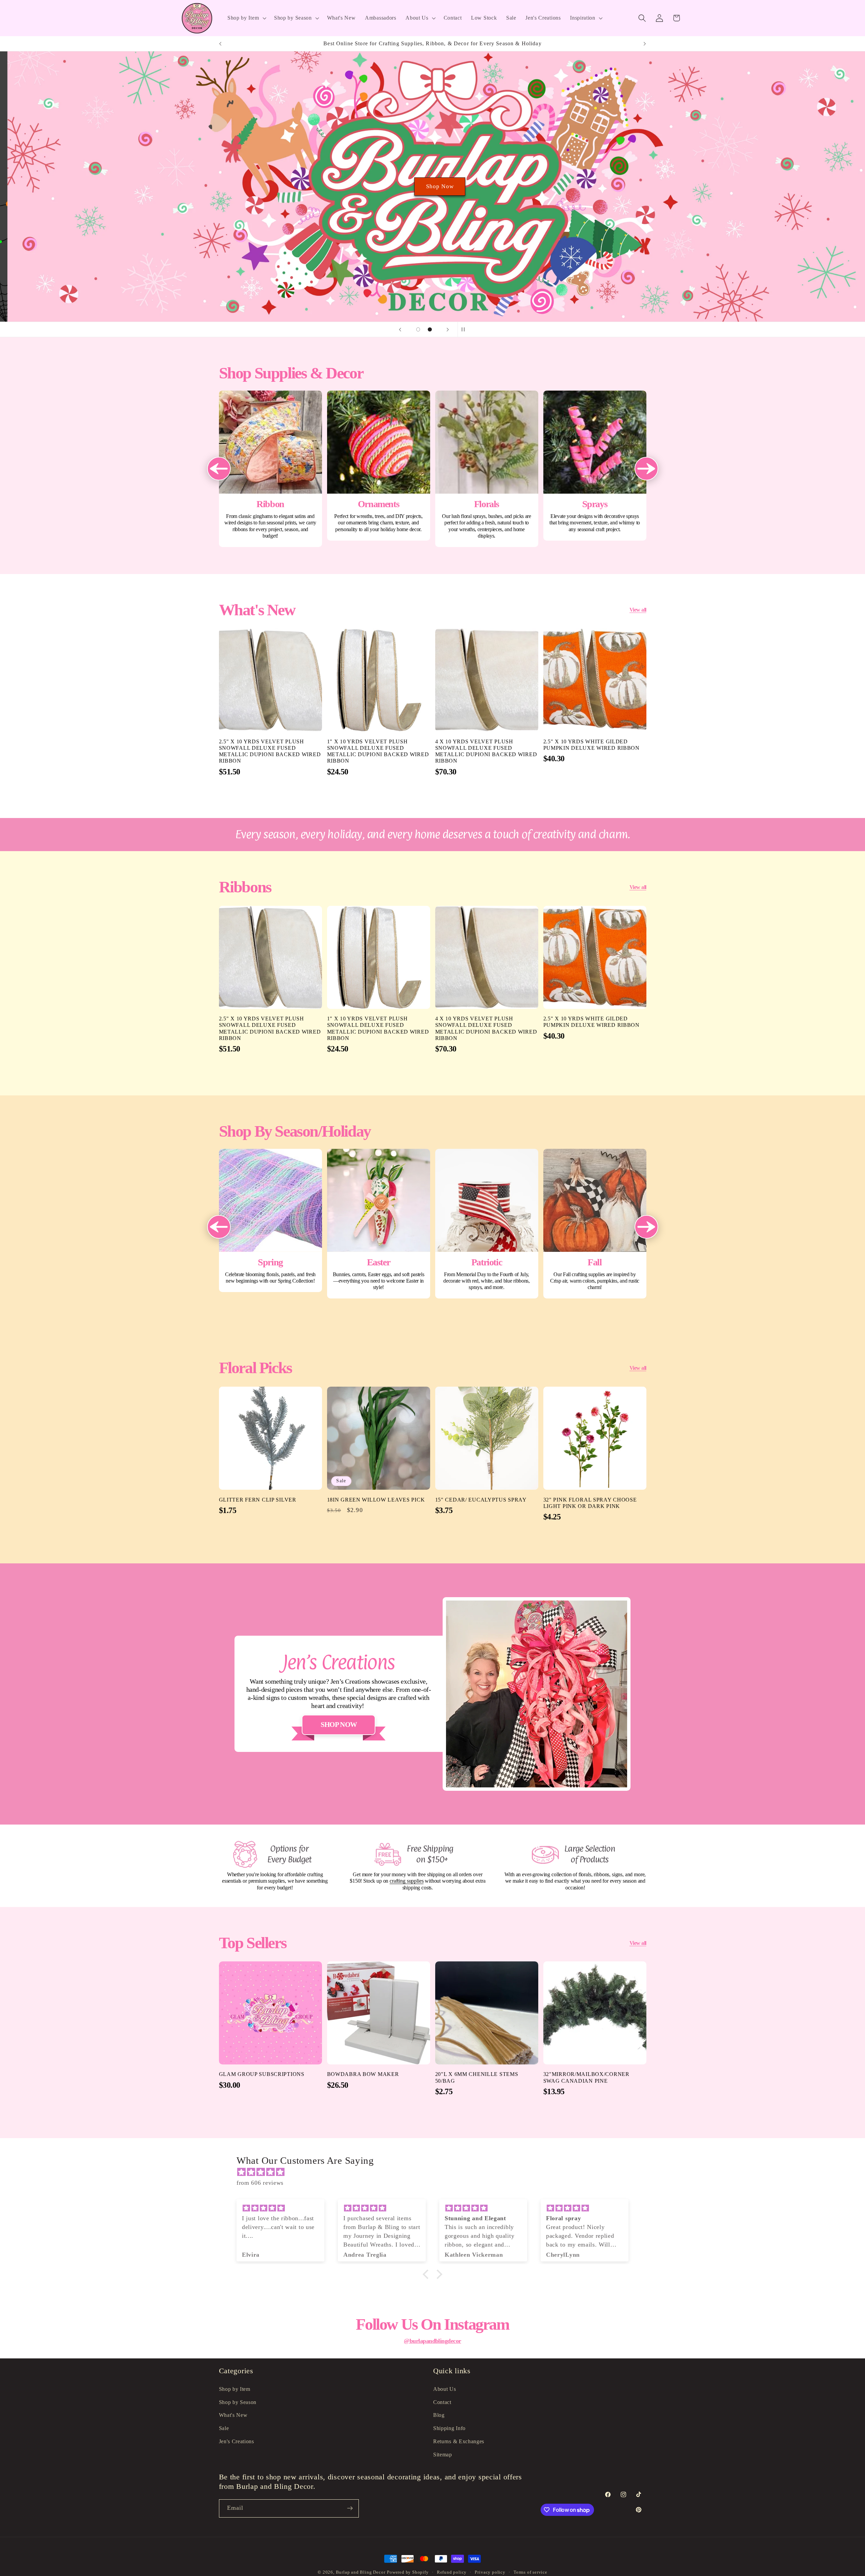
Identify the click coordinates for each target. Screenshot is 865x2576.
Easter (379, 1224)
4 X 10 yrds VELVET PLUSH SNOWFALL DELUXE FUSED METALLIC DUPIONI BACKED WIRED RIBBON (486, 751)
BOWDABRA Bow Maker (363, 2074)
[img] (436, 2172)
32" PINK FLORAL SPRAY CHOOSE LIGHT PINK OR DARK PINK (590, 1503)
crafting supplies (406, 1881)
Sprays (595, 465)
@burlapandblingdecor (432, 2341)
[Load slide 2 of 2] (430, 330)
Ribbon (270, 469)
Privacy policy (490, 2572)
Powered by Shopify (408, 2572)
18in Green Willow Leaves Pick (376, 1499)
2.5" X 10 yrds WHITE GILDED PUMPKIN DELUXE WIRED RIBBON (591, 745)
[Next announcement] (645, 44)
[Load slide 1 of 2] (418, 330)
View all (638, 610)
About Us (445, 2389)
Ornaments (379, 465)
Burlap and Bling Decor (361, 2572)
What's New (233, 2415)
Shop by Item (235, 2389)
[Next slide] (448, 329)
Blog (439, 2415)
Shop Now (432, 186)
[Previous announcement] (220, 44)
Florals (487, 469)
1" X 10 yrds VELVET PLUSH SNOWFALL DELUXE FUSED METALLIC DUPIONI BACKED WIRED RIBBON (378, 751)
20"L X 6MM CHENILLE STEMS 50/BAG (477, 2078)
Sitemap (443, 2454)
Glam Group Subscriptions (262, 2074)
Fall (595, 1224)
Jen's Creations (237, 2441)
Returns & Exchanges (459, 2441)
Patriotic (487, 1224)
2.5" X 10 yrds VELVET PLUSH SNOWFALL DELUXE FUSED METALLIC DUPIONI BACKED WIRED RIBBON (270, 751)
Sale (224, 2428)
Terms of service (530, 2572)
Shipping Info (449, 2428)
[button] (246, 18)
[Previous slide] (400, 329)
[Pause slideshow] (465, 329)
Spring (270, 1220)
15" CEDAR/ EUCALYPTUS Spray (481, 1499)
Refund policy (452, 2572)
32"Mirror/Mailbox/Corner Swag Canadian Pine (586, 2078)
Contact (442, 2402)
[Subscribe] (350, 2508)
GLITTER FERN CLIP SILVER (258, 1499)
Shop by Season (238, 2402)
